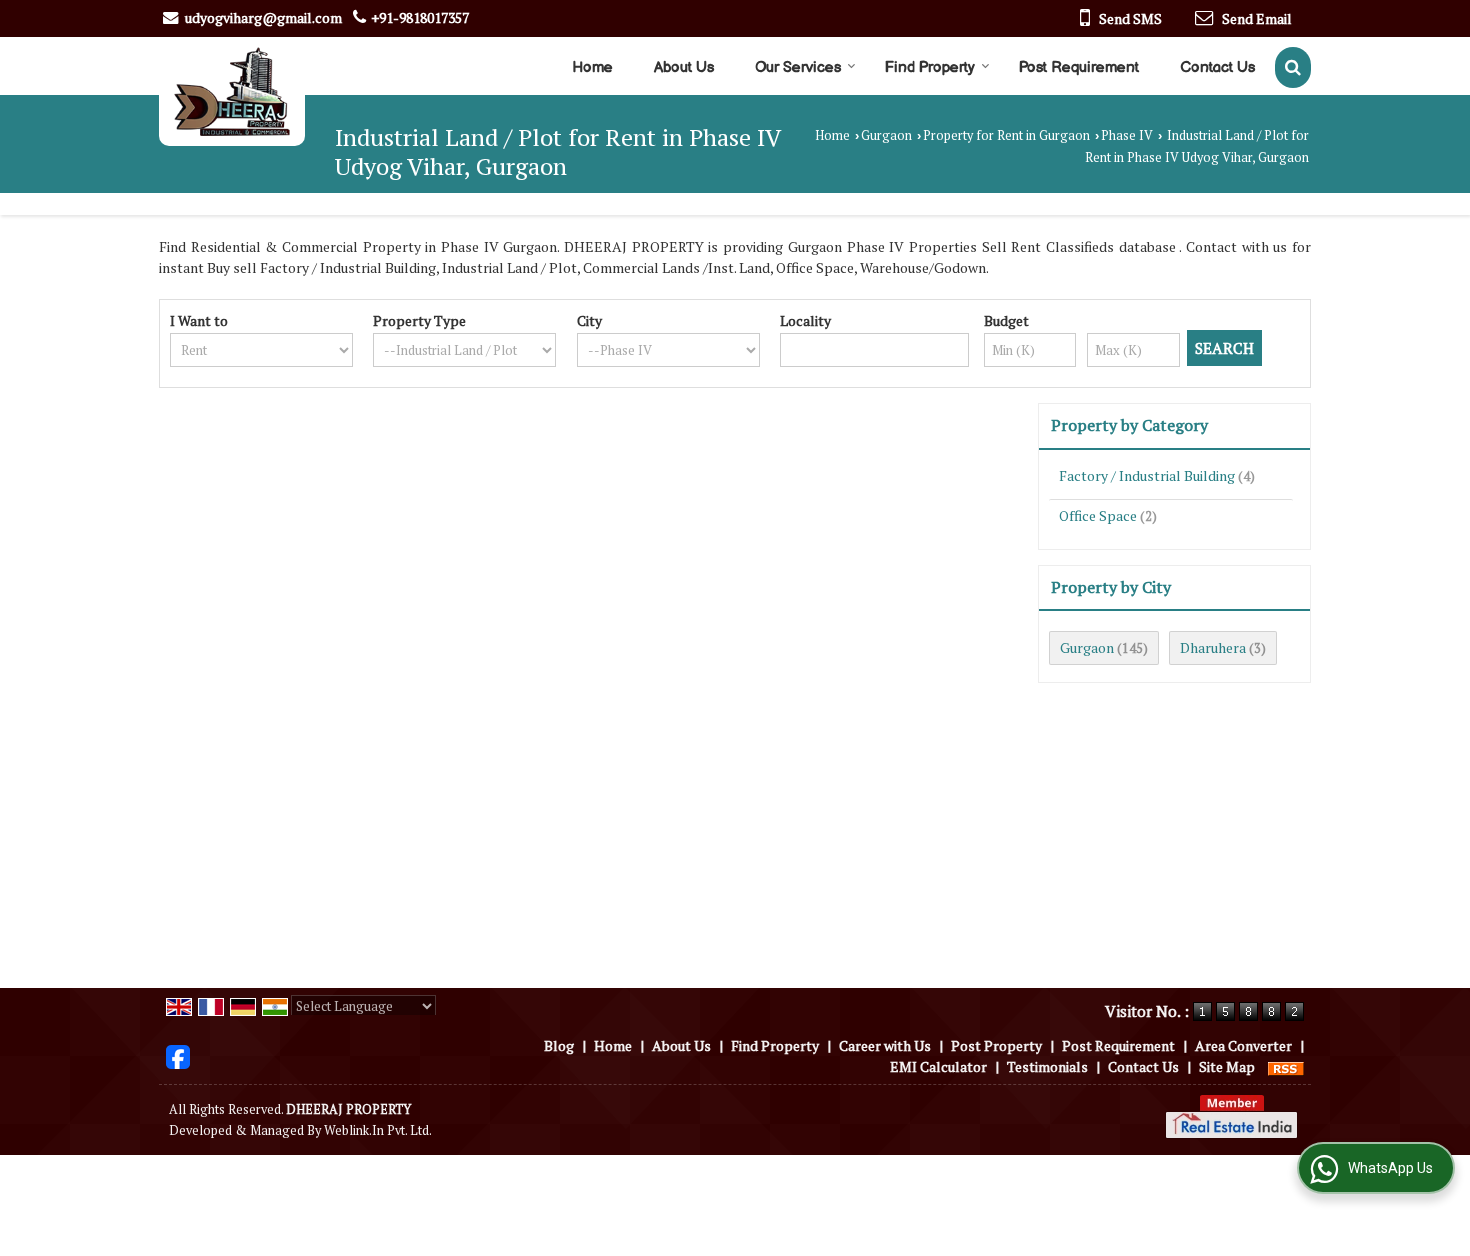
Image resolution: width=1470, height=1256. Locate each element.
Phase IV (1127, 135)
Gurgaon (886, 135)
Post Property (996, 1045)
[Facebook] (178, 1054)
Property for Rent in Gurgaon (1006, 135)
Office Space (1098, 515)
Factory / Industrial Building (1147, 475)
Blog (559, 1045)
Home (592, 67)
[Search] (1293, 67)
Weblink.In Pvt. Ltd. (378, 1130)
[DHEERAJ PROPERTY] (232, 91)
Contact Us (1217, 67)
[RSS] (1286, 1066)
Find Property (930, 67)
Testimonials (1047, 1066)
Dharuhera (1213, 647)
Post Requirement (1079, 67)
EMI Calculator (938, 1066)
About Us (684, 67)
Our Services (798, 67)
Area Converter (1243, 1045)
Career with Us (885, 1045)
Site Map (1227, 1066)
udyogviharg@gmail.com (263, 17)
